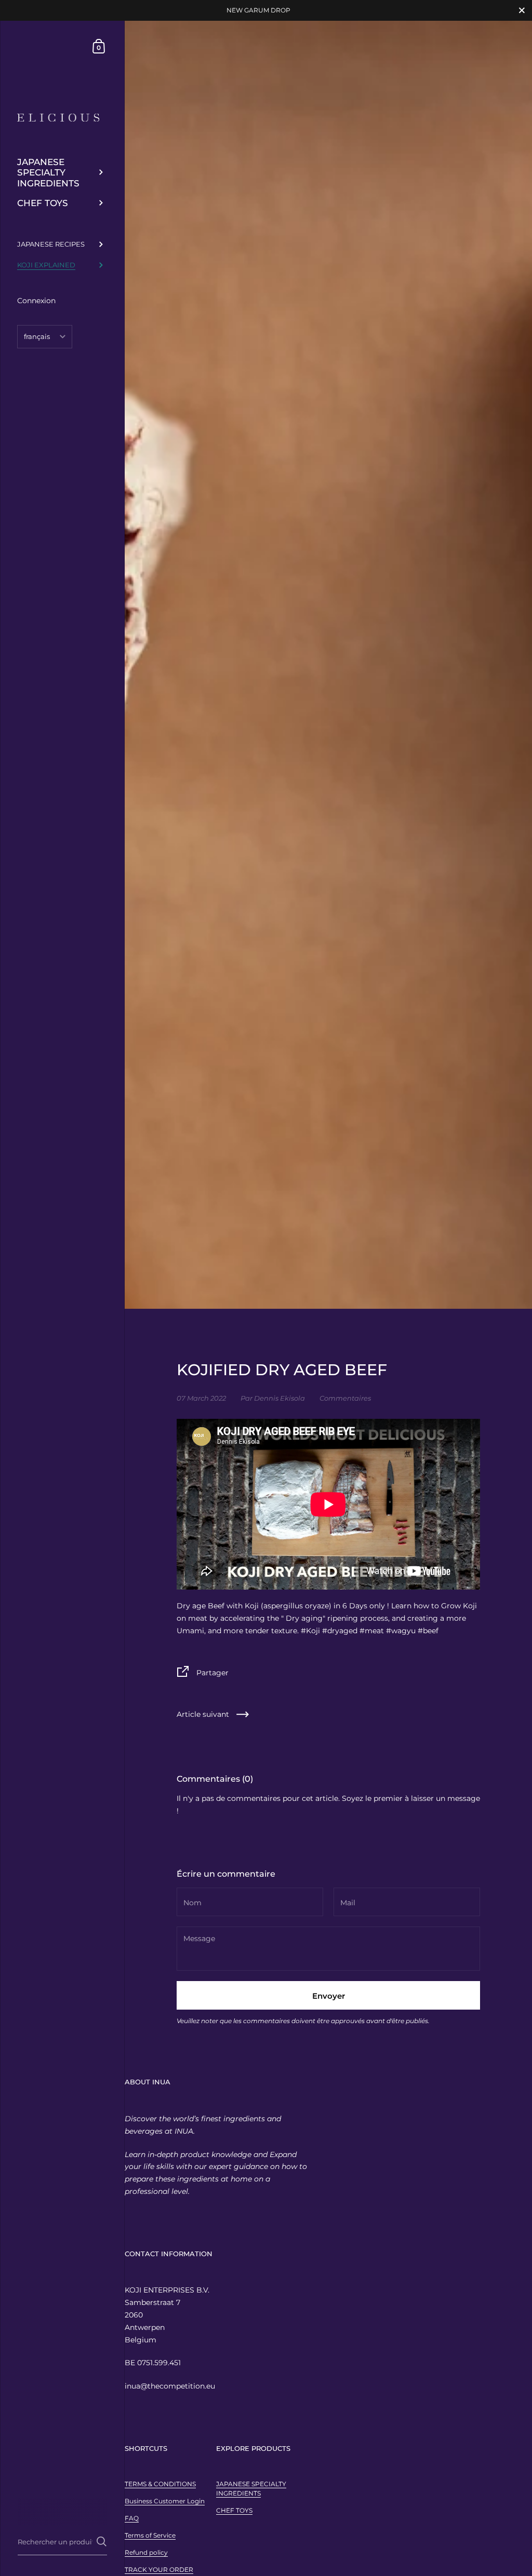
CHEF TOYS (234, 2510)
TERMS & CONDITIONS (160, 2484)
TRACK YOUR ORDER (159, 2570)
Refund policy (146, 2552)
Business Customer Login (165, 2501)
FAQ (132, 2518)
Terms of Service (150, 2535)
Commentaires (345, 1398)
